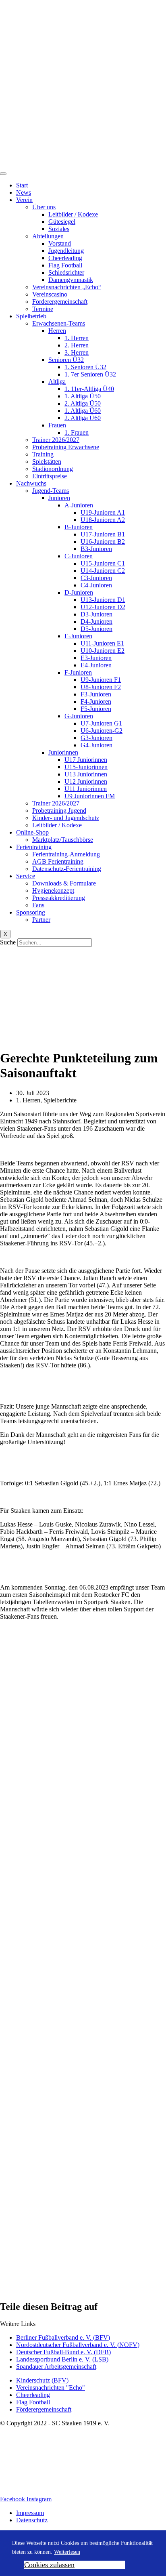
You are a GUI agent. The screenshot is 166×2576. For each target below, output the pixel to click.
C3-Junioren (96, 578)
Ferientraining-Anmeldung (66, 854)
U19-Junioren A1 (103, 512)
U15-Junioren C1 (103, 563)
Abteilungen (48, 236)
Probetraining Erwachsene (66, 447)
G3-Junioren (96, 738)
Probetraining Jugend (59, 811)
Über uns (44, 207)
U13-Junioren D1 (103, 600)
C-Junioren (79, 556)
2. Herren (77, 345)
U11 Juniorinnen (86, 789)
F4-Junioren (96, 701)
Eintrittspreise (50, 476)
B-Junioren (79, 527)
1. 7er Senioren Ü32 (90, 374)
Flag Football (65, 265)
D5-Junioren (96, 629)
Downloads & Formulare (64, 883)
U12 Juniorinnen (86, 781)
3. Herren (77, 352)
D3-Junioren (96, 614)
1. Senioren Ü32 (85, 367)
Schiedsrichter (66, 272)
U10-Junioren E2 (103, 651)
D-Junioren (79, 592)
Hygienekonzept (53, 891)
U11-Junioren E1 (102, 643)
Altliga (57, 382)
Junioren (59, 498)
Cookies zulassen (49, 2565)
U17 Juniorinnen (86, 760)
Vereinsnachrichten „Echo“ (67, 287)
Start (22, 185)
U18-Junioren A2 (103, 520)
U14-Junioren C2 (103, 571)
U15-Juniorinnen (86, 767)
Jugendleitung (66, 251)
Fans (38, 905)
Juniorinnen (63, 752)
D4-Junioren (96, 621)
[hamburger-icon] (3, 174)
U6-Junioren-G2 (102, 731)
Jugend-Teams (51, 491)
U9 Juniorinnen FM (90, 796)
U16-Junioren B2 (103, 541)
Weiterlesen (67, 2552)
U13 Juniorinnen (86, 774)
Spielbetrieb (31, 316)
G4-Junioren (96, 745)
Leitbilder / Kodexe (73, 214)
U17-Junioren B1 (103, 534)
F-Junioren (78, 672)
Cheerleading (65, 258)
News (24, 192)
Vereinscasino (50, 294)
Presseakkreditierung (59, 898)
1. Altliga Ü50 (83, 396)
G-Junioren (79, 716)
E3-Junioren (96, 658)
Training (43, 454)
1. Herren (77, 338)
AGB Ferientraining (58, 861)
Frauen (57, 425)
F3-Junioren (96, 694)
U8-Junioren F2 (101, 687)
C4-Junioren (96, 585)
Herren (57, 331)
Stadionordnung (53, 469)
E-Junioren (78, 636)
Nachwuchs (31, 483)
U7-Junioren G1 (101, 723)
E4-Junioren (96, 665)
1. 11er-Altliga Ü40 (89, 389)
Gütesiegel (62, 222)
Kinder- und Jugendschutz (66, 818)
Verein (24, 200)
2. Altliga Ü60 (83, 418)
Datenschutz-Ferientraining (67, 869)
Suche (8, 942)
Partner (41, 920)
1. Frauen (77, 432)
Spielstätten (47, 462)
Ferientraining (34, 847)
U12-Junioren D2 (103, 607)
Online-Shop (32, 832)
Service (26, 876)
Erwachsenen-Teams (59, 323)
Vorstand (60, 243)
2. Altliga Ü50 (83, 403)
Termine (43, 309)
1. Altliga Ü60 (83, 411)
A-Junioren (79, 505)
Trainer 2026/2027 (56, 440)
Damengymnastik (71, 280)
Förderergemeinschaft (60, 302)
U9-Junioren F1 (101, 680)
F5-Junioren (96, 709)
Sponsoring (31, 912)
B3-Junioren (96, 549)
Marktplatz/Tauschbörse (63, 840)
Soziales (59, 229)
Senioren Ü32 (66, 360)
